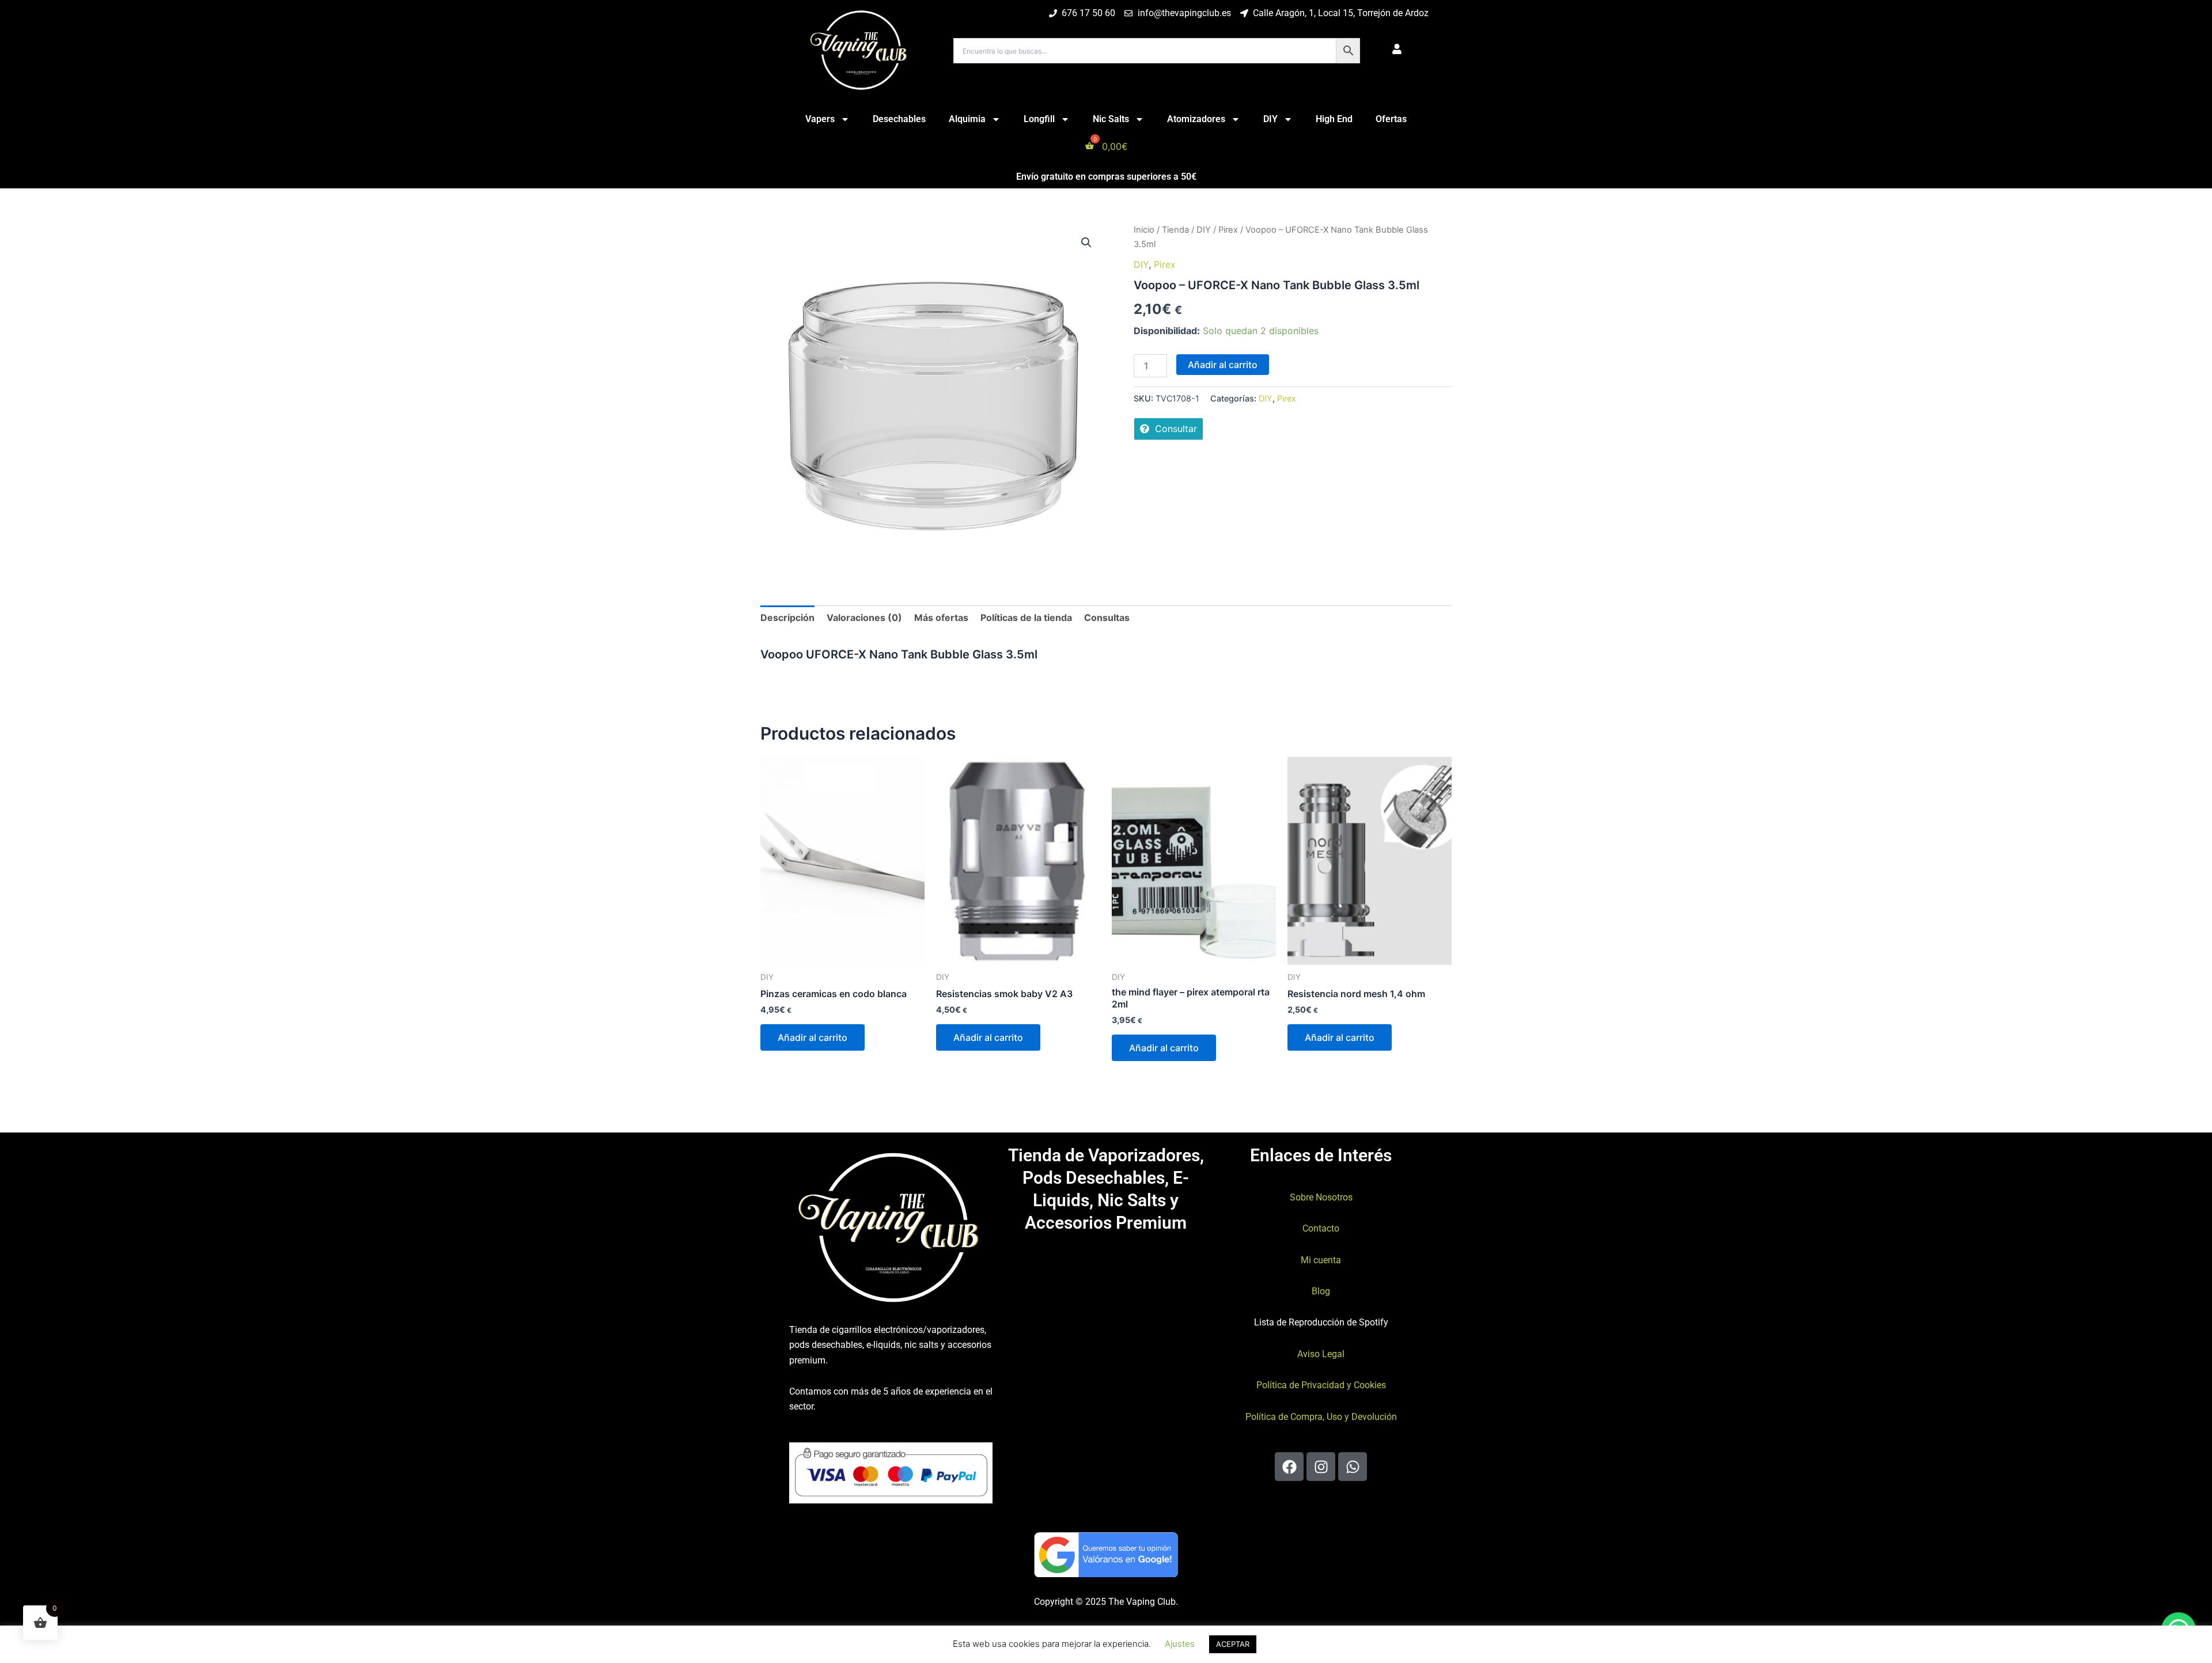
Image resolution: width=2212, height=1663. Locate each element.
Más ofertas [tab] (941, 618)
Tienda (1175, 230)
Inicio (1144, 230)
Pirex (1228, 230)
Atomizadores (1196, 119)
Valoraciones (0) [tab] (864, 618)
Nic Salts (1111, 119)
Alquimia (967, 119)
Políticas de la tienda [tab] (1026, 618)
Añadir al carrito (1223, 365)
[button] (1086, 243)
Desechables (899, 119)
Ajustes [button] (1180, 1644)
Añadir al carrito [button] (813, 1037)
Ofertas (1391, 119)
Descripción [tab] (787, 618)
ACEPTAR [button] (1233, 1644)
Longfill (1039, 119)
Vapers (820, 119)
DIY (1270, 119)
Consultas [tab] (1107, 618)
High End (1334, 119)
